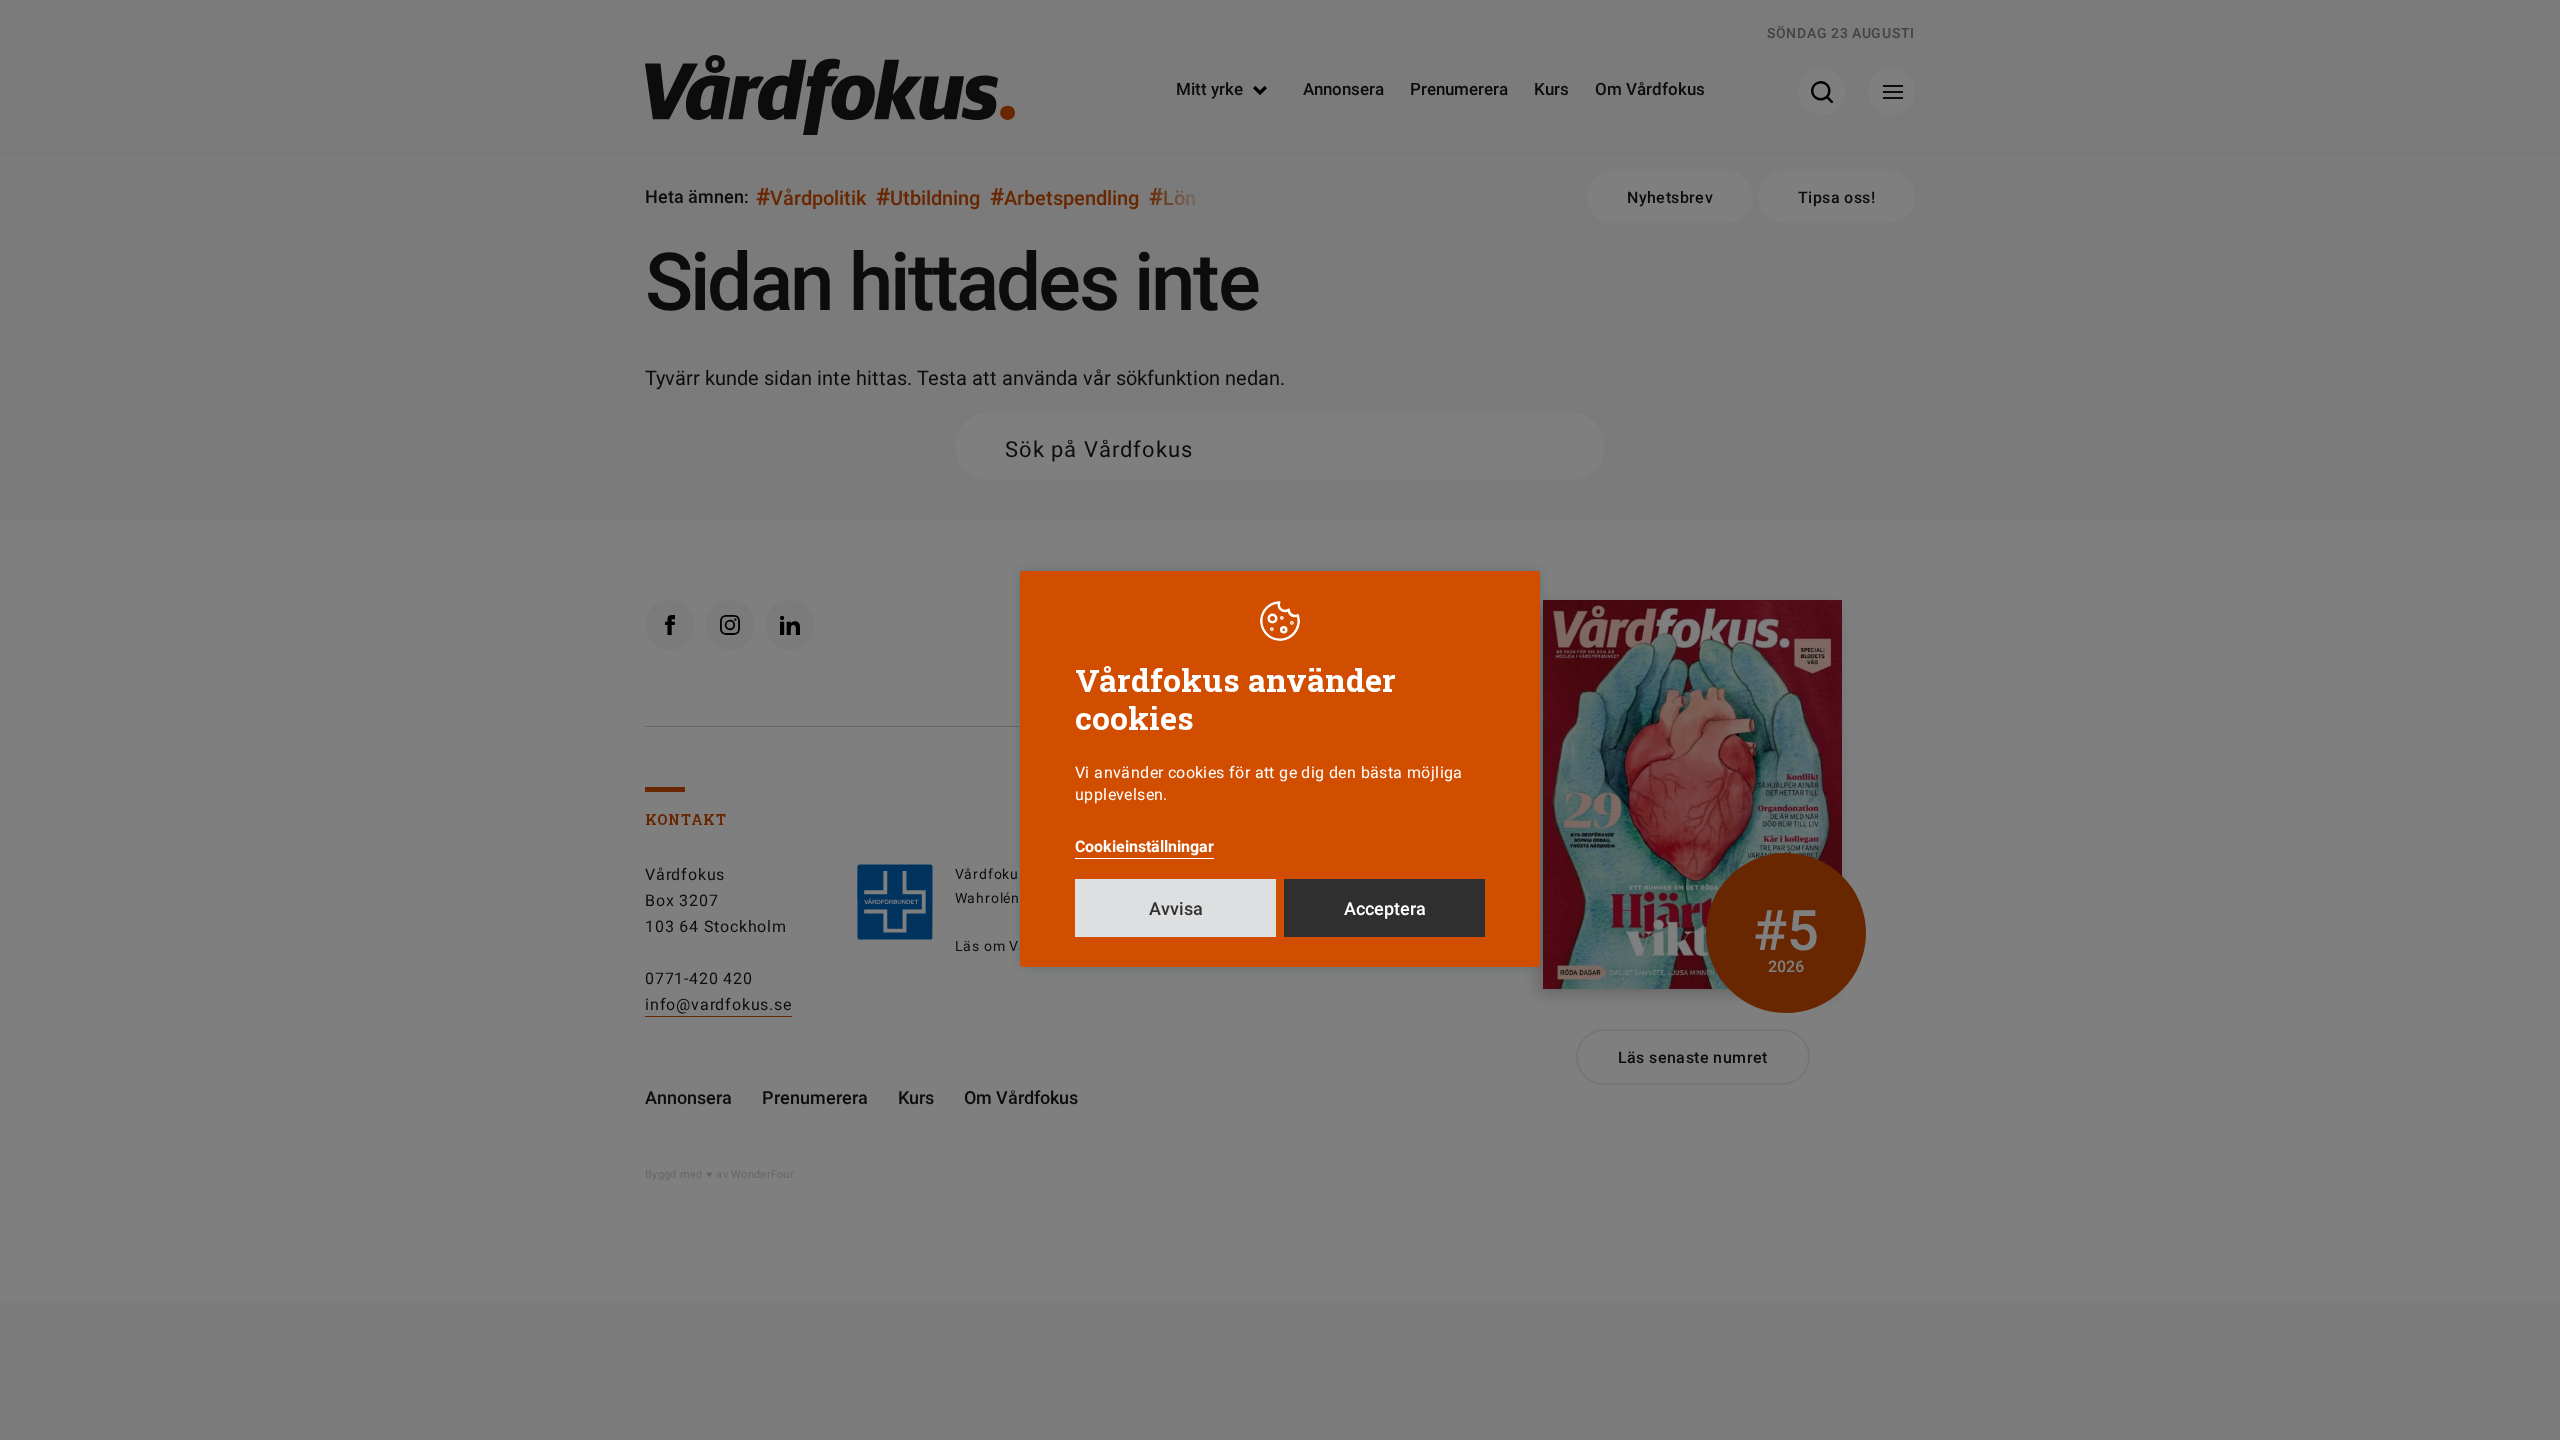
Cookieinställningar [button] (1144, 846)
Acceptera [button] (1385, 908)
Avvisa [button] (1176, 908)
